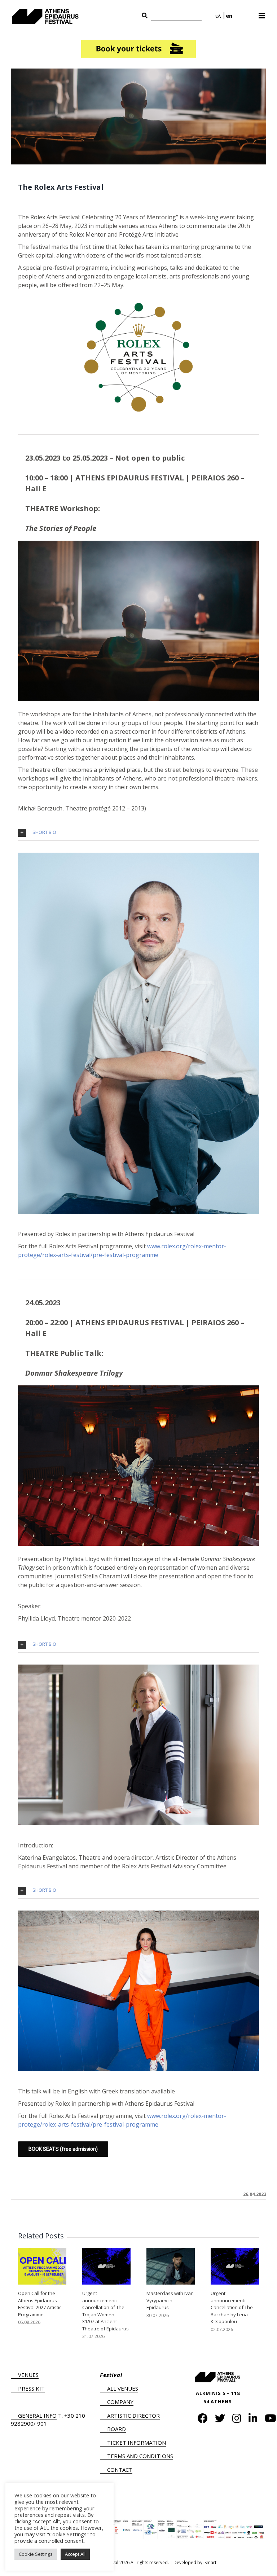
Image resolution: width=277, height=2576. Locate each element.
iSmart (210, 2562)
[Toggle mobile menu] (262, 13)
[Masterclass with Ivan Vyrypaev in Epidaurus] (171, 2265)
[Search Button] (145, 16)
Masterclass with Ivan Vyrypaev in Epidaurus (170, 2300)
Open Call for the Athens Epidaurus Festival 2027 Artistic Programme (40, 2304)
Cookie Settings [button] (36, 2554)
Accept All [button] (75, 2554)
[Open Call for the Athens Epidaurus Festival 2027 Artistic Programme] (42, 2265)
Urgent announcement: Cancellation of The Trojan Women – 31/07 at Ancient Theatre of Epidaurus (105, 2311)
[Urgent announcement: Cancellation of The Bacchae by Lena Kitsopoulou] (235, 2265)
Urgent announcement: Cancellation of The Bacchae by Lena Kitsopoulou (232, 2307)
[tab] (138, 833)
